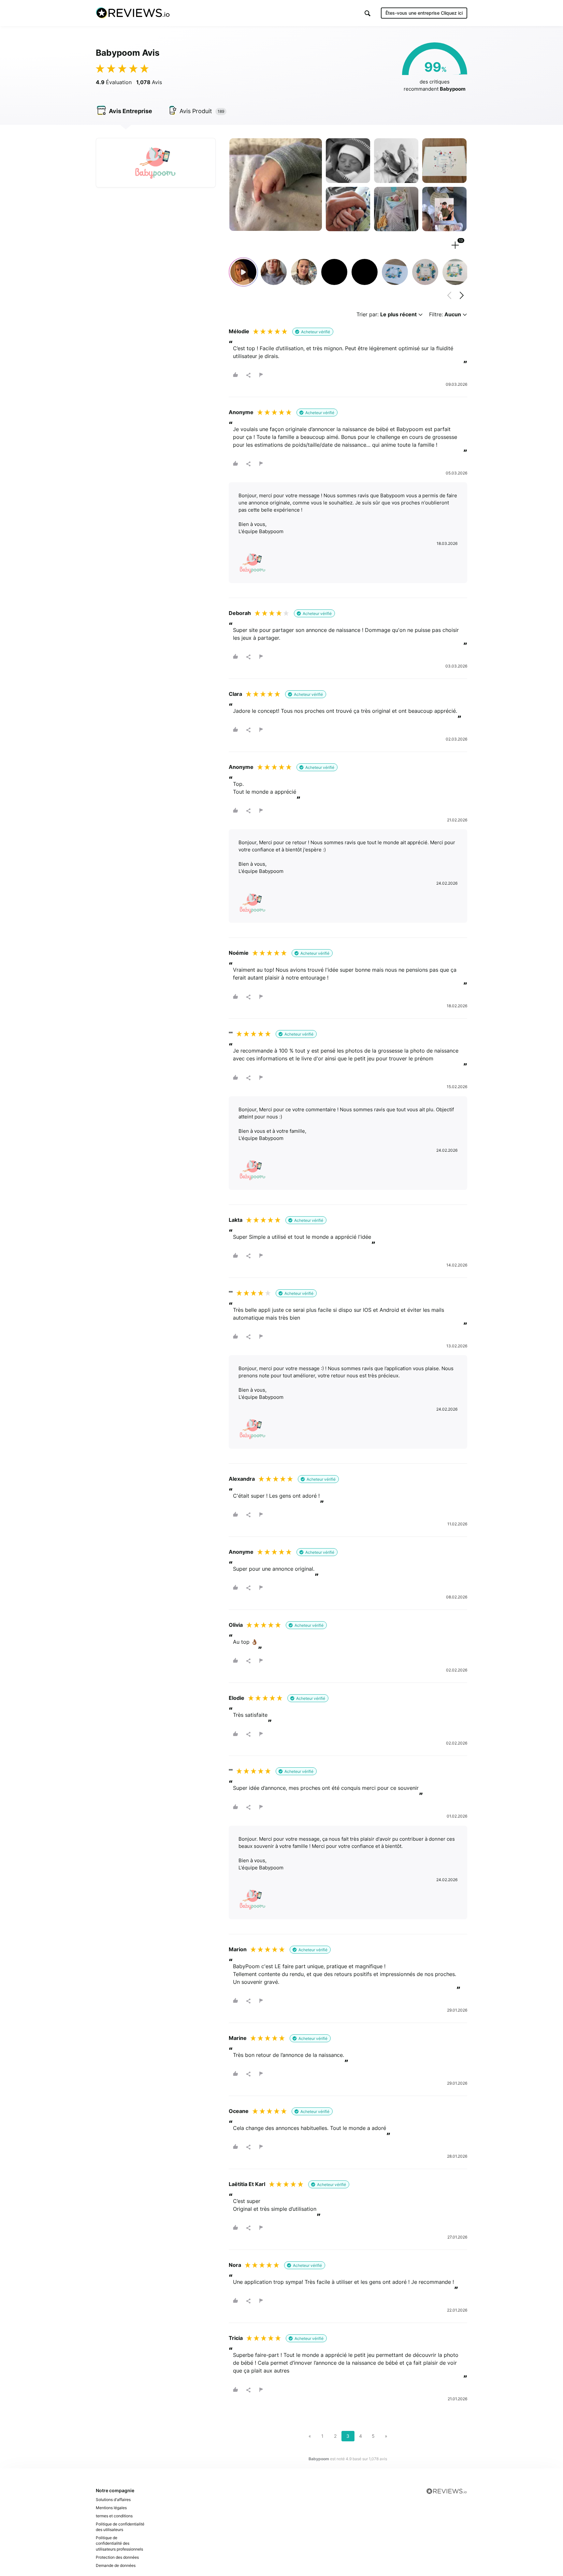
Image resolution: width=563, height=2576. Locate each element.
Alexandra (242, 1479)
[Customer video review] (243, 272)
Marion (238, 1949)
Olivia (236, 1625)
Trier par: (387, 315)
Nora (235, 2265)
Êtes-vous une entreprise (424, 13)
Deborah (240, 613)
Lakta (236, 1220)
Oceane (239, 2111)
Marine (238, 2038)
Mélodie (239, 331)
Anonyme (241, 412)
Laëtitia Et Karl (247, 2184)
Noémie (239, 953)
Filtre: (445, 315)
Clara (235, 694)
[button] (368, 13)
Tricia (236, 2338)
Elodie (237, 1698)
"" (231, 1034)
